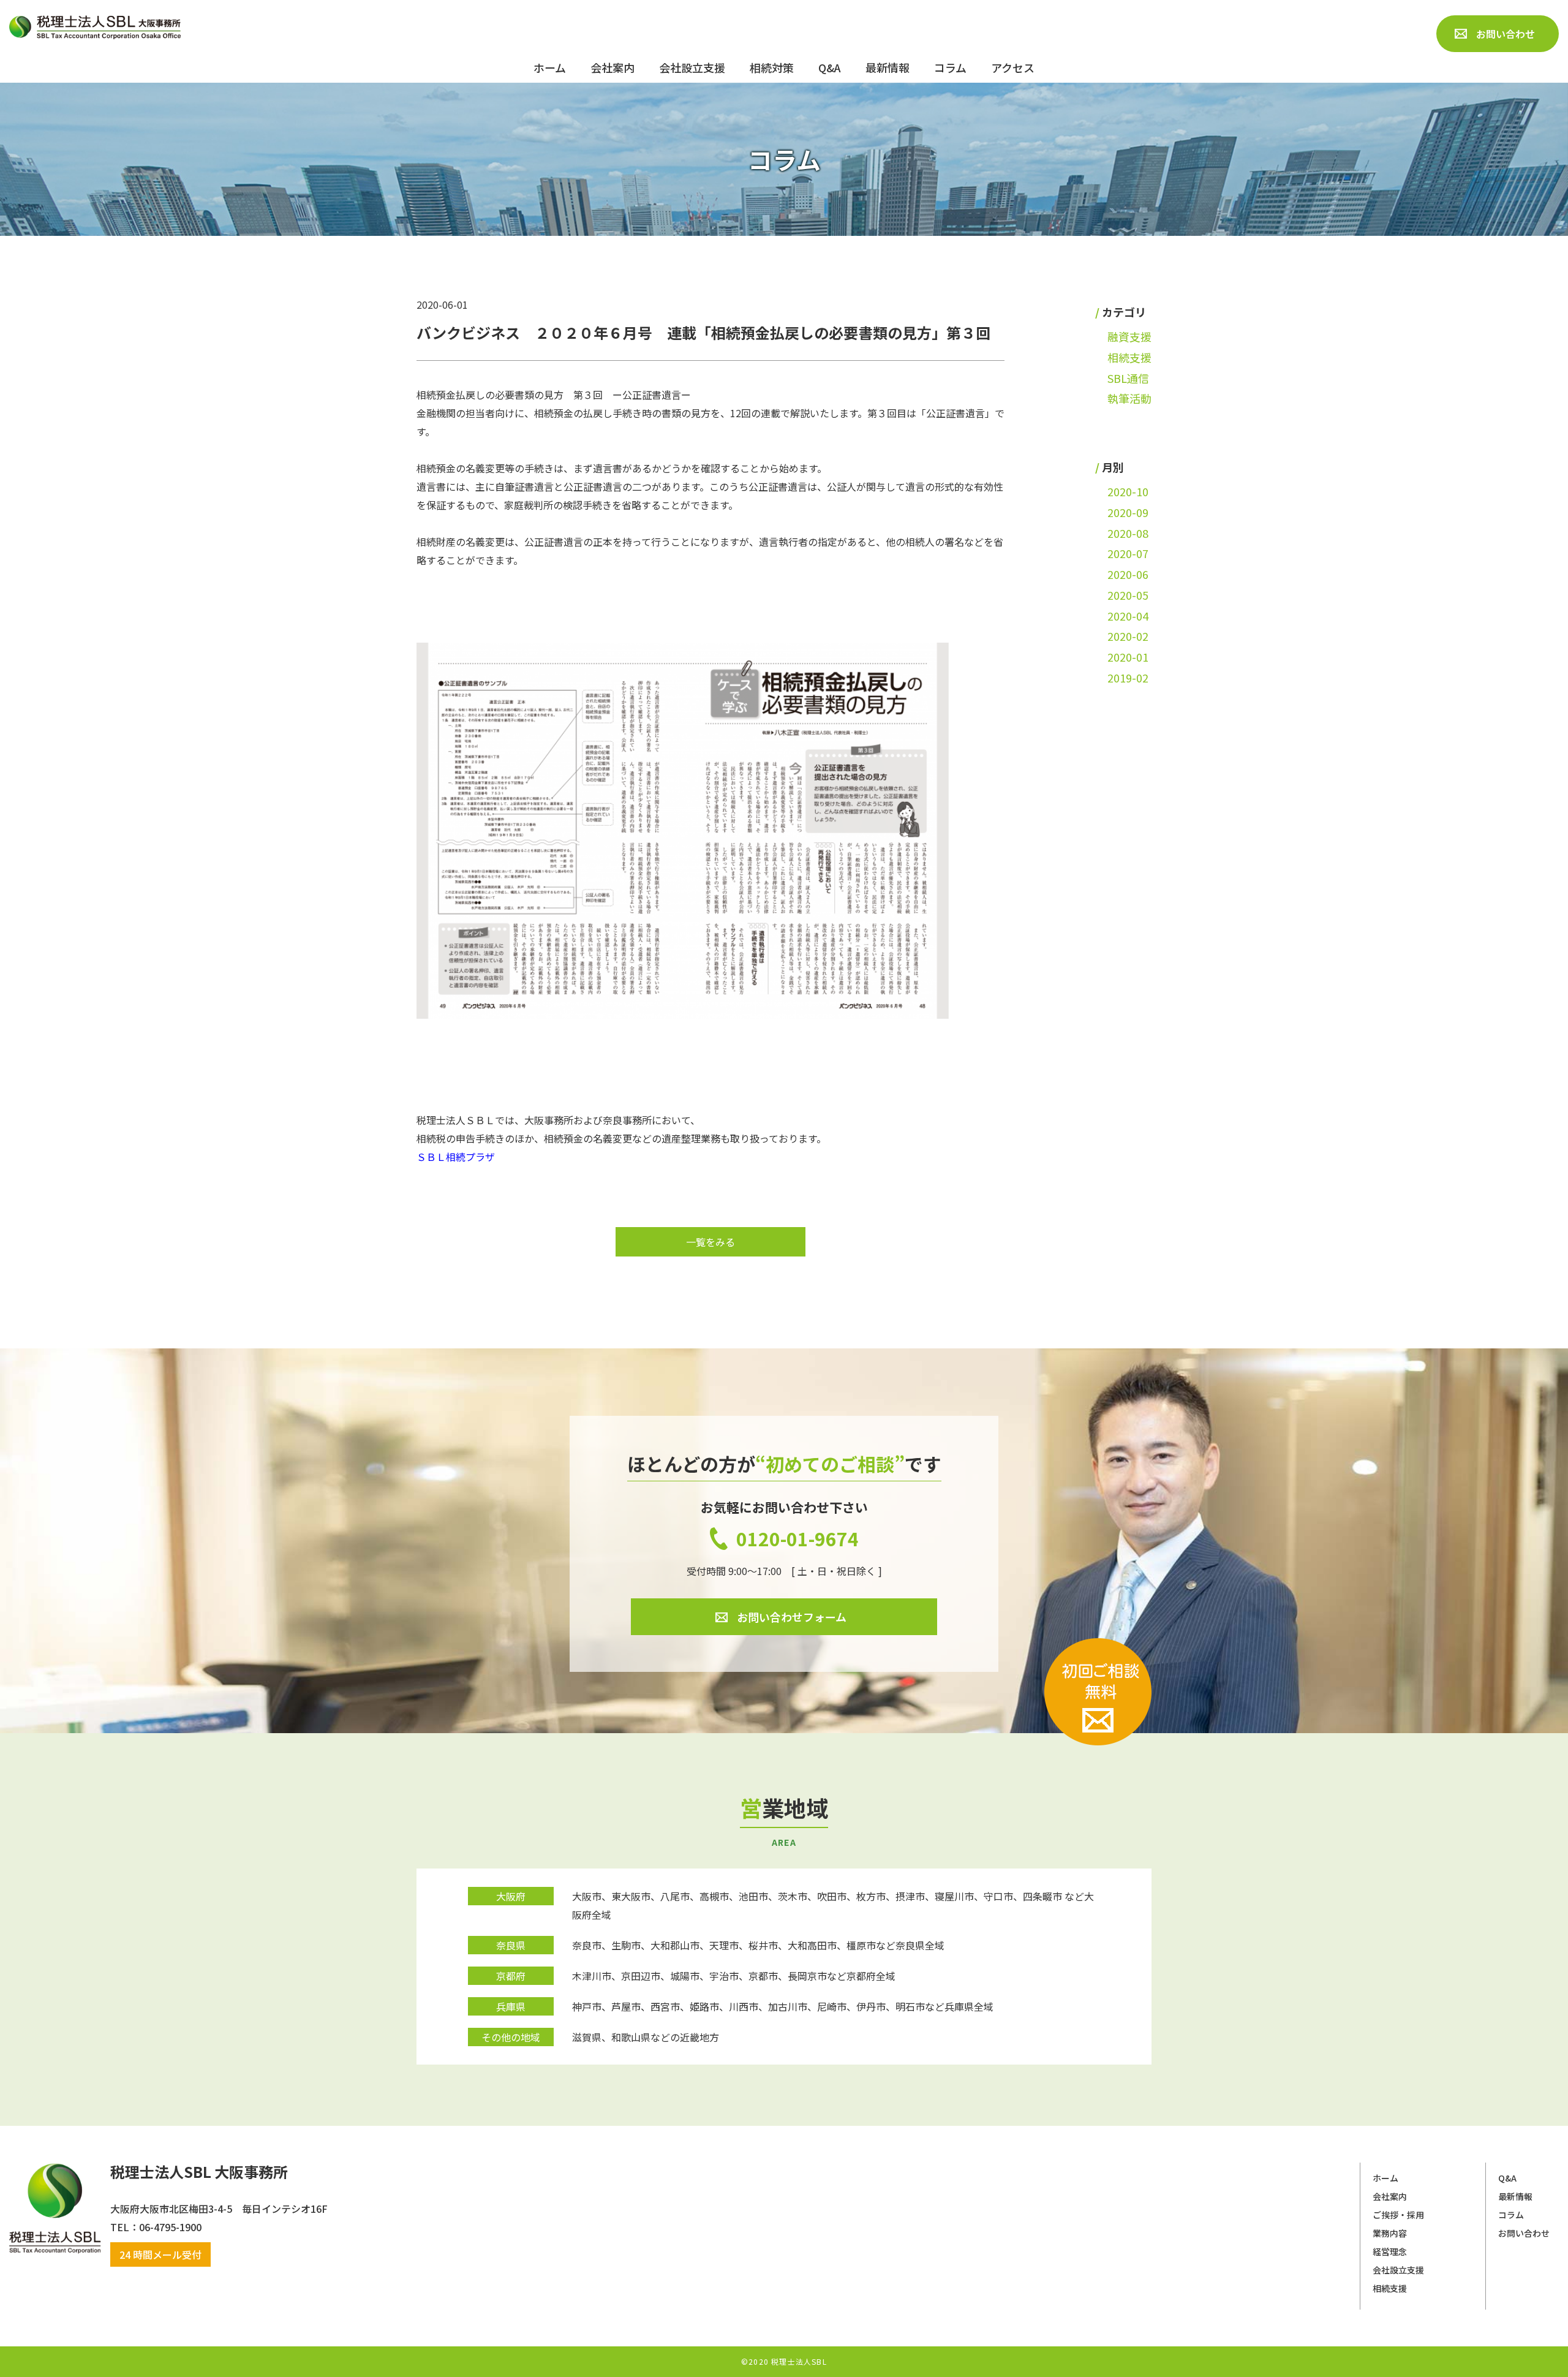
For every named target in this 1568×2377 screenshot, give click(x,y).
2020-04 (1128, 616)
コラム (1511, 2215)
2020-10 (1128, 491)
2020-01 (1128, 657)
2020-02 (1128, 636)
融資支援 (1129, 336)
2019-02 (1128, 678)
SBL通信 (1128, 378)
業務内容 (1390, 2233)
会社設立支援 (1398, 2270)
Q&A (1507, 2178)
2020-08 (1128, 533)
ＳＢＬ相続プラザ (456, 1157)
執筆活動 (1129, 398)
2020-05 (1128, 595)
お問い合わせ (1524, 2233)
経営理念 (1390, 2251)
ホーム (1385, 2178)
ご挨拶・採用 (1398, 2215)
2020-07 (1128, 553)
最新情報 (1515, 2196)
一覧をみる (710, 1242)
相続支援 (1129, 357)
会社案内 (1390, 2196)
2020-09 (1128, 512)
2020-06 (1128, 574)
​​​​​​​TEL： (125, 2227)
